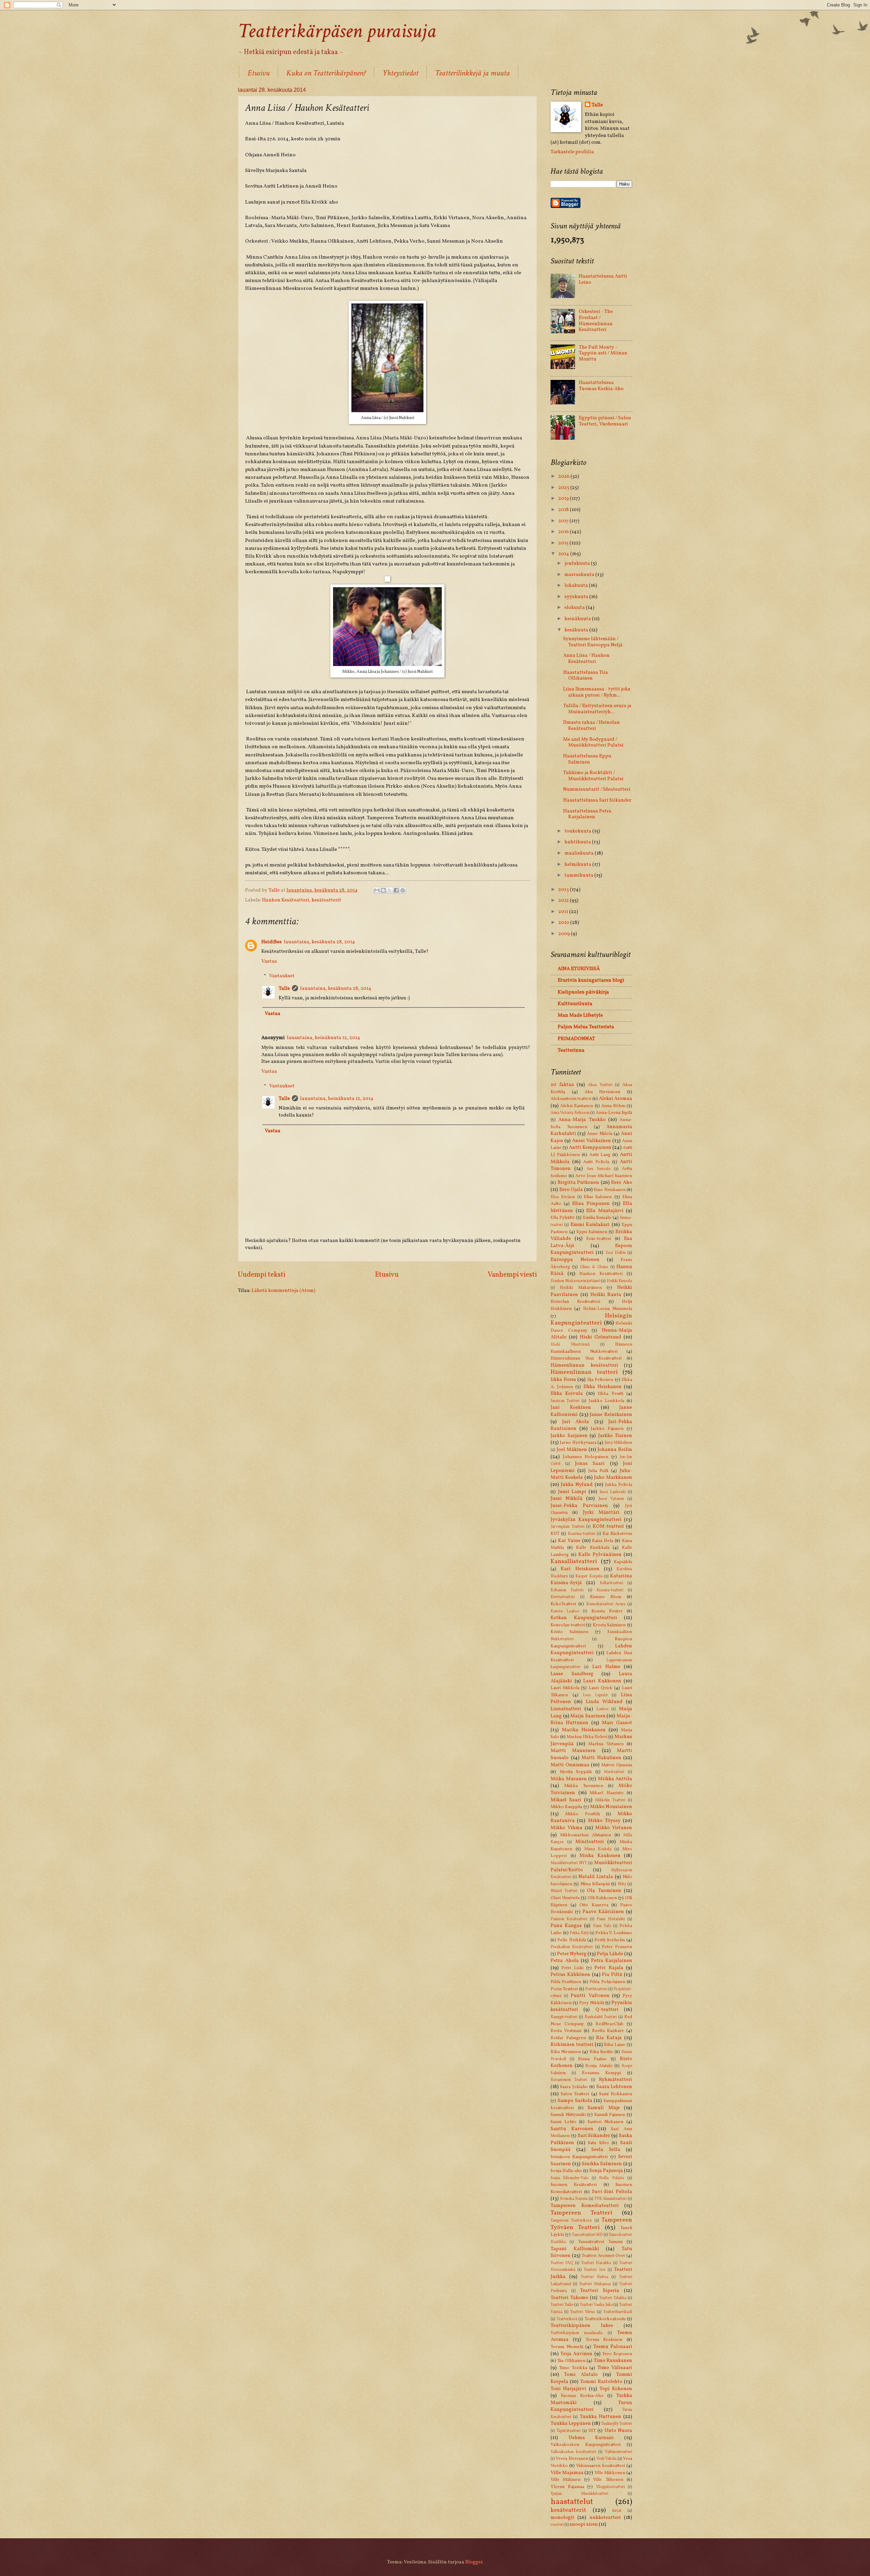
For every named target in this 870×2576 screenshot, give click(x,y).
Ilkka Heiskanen (603, 1387)
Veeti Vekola (606, 2459)
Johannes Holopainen (586, 1457)
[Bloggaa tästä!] (383, 890)
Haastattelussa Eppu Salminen (587, 759)
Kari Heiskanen (580, 1569)
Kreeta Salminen (609, 1625)
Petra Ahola (565, 1961)
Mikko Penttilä (582, 1814)
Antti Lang (600, 1155)
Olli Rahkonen (602, 1898)
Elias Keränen (563, 1197)
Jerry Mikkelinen (618, 1443)
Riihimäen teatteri (572, 2045)
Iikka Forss (563, 1380)
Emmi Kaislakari (590, 1225)
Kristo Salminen (569, 1632)
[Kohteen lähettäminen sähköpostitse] (377, 890)
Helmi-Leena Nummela (608, 1309)
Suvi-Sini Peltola (612, 2192)
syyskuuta (577, 597)
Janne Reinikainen (611, 1415)
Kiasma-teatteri (610, 1590)
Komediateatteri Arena (606, 1604)
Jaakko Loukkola (606, 1401)
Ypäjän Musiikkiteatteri (579, 2494)
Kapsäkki (623, 1562)
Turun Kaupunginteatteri (591, 2406)
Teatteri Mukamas (595, 2284)
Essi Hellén (616, 1253)
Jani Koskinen (571, 1407)
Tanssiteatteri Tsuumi (600, 2242)
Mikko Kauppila (566, 1807)
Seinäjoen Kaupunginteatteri (579, 2157)
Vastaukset (282, 976)
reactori (557, 2525)
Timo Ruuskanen (613, 2361)
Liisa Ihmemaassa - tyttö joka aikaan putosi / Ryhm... (597, 692)
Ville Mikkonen (610, 2473)
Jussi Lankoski (613, 1492)
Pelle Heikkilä (571, 1940)
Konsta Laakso (565, 1611)
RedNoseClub (610, 2024)
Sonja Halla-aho (566, 2171)
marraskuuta (580, 575)
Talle (284, 988)
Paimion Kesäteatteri (569, 1919)
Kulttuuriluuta (575, 1004)
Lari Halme (606, 1667)
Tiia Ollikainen (571, 2361)
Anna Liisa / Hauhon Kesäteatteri (586, 659)
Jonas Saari (590, 1464)
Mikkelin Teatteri (610, 1800)
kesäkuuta (577, 630)
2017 (564, 521)
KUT (555, 1534)
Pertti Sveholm (610, 1940)
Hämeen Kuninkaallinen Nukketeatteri (591, 1348)
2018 (564, 510)
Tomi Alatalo (581, 2375)
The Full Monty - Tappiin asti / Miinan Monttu (603, 353)
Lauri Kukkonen (602, 1681)
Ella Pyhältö (563, 1218)
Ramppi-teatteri (564, 2017)
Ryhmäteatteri (615, 2080)
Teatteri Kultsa (595, 2277)
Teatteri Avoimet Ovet (603, 2256)
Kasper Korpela (589, 1576)
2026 (564, 476)
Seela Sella (606, 2150)
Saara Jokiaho (574, 2087)
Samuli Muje (604, 2108)
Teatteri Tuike (562, 2305)
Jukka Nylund (577, 1485)
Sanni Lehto (563, 2122)
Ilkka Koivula (567, 1394)
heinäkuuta (578, 619)
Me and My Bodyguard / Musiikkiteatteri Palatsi (593, 742)
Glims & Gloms (594, 1267)
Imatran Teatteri (565, 1401)
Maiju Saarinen (588, 1716)
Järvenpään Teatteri (568, 1527)
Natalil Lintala (596, 1877)
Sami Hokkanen (616, 2094)
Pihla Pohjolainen (607, 1982)
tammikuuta (579, 875)
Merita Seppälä (576, 1772)
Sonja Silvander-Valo (569, 2178)
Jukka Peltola (619, 1485)
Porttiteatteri (596, 1989)
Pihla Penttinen (566, 1982)
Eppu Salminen (592, 1232)
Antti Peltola (596, 1162)
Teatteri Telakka (613, 2298)
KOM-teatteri (608, 1526)
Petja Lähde (610, 1954)
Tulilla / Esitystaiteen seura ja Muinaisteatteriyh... (597, 709)
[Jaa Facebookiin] (396, 890)
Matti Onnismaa (570, 1765)
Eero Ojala (571, 1190)
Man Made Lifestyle (580, 1015)
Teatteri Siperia (600, 2291)
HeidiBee (272, 942)
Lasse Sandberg (572, 1674)
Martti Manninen (573, 1751)
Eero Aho (622, 1182)
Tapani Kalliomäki (575, 2249)
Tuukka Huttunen (601, 2417)
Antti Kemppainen (590, 1147)
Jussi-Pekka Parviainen (579, 1506)
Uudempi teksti (262, 1275)
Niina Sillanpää (595, 1884)
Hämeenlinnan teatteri (584, 1372)
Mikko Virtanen (614, 1828)
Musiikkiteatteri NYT (569, 1863)
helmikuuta (578, 864)
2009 (565, 934)
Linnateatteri (566, 1709)
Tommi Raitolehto (601, 2382)
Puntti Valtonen (590, 1996)
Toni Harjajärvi (568, 2389)
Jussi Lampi (572, 1492)
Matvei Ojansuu (617, 1765)
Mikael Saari (566, 1800)
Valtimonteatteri (619, 2452)
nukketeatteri (605, 2518)
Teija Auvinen (576, 2354)
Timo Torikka (573, 2368)
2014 (564, 554)
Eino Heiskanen (610, 1190)
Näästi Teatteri (564, 1891)
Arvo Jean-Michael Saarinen (604, 1176)
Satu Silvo (598, 2143)
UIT (592, 2431)
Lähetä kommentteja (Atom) (283, 1291)
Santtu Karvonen (572, 2129)
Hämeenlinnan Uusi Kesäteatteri (586, 1358)
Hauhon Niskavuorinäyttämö (575, 1281)
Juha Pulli (598, 1471)
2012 (564, 900)
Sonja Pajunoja (606, 2171)
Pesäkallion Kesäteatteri (572, 1947)
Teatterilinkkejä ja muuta (472, 73)
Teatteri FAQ (562, 2263)
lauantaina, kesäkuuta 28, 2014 (319, 942)
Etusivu (258, 73)
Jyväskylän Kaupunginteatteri (586, 1520)
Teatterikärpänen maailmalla (577, 2333)
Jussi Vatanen (611, 1499)
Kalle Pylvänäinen (600, 1555)
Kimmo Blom (606, 1597)
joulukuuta (578, 563)
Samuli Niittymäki (568, 2115)
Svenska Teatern (574, 2199)
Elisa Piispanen (591, 1204)
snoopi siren (584, 2524)
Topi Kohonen (616, 2389)
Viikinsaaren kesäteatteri (601, 2466)
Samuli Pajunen (610, 2115)
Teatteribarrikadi (618, 2312)
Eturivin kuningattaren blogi (591, 980)
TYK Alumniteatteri (611, 2199)
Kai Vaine (569, 1541)
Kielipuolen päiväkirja (583, 992)
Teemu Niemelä (567, 2347)
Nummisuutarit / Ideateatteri (597, 789)
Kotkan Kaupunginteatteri (584, 1618)
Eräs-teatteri (599, 1239)
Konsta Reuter (607, 1611)
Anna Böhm (613, 1106)
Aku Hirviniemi (603, 1092)
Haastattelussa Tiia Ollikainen (586, 676)
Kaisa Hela (603, 1541)
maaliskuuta (580, 853)
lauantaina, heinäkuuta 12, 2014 (324, 1038)
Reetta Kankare (608, 2031)
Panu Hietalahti (611, 1919)
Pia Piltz (612, 1975)
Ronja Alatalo (599, 2066)
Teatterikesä (567, 2319)
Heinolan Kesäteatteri (575, 1302)
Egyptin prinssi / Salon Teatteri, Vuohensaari (605, 421)
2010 (564, 923)
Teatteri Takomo (569, 2298)
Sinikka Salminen (602, 2164)
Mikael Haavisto (607, 1793)
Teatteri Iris (595, 2270)
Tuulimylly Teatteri (617, 2424)
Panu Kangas (566, 1926)
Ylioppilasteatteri (611, 2487)
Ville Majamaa (567, 2473)
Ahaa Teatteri (600, 1085)
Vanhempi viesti (512, 1275)
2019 (564, 498)
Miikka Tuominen (584, 1786)
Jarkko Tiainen (615, 1436)
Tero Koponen (617, 2354)
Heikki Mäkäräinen (581, 1288)
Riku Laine (615, 2045)
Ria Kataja (609, 2038)
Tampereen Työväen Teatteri (591, 2224)
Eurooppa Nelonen (575, 1260)
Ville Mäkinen (565, 2480)
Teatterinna (571, 1050)
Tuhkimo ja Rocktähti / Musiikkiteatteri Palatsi (593, 776)
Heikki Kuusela (620, 1281)
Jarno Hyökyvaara (578, 1443)
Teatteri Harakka (596, 2263)
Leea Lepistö (595, 1695)
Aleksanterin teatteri (571, 1099)
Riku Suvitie (601, 2052)
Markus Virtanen (606, 1744)
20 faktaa (562, 1085)
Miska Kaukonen (600, 1856)
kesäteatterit (326, 900)
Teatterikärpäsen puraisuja (337, 31)
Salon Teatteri (575, 2094)
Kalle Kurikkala (593, 1548)
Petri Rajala (609, 1968)
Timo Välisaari (615, 2368)
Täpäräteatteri (568, 2431)
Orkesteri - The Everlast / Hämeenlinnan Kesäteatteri (596, 321)
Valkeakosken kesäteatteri (573, 2452)
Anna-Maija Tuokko (582, 1120)
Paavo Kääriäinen (603, 1912)
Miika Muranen (569, 1779)
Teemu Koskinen (604, 2340)
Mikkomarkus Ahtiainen (586, 1835)
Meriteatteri (614, 1772)
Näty (622, 1884)
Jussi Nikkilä (567, 1499)
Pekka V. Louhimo (614, 1933)
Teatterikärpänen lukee (582, 2326)
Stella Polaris (612, 2178)
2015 (564, 543)
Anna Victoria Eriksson (570, 1113)
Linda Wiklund (604, 1702)
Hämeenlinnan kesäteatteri (584, 1365)
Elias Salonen (598, 1197)
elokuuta (575, 608)
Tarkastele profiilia (572, 152)
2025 (564, 488)
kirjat (617, 2511)
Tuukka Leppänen (571, 2423)
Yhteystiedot (400, 73)
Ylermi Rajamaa (567, 2487)
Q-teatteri (607, 2010)
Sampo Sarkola (575, 2101)
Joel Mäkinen (572, 1450)
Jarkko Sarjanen (569, 1436)
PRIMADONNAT (576, 1039)
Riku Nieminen (566, 2052)
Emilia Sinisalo (597, 1218)
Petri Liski (572, 1968)
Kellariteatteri (612, 1583)
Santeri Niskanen (606, 2122)
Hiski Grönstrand (601, 1337)
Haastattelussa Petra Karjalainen (587, 814)
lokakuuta (577, 585)
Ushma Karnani (591, 2438)
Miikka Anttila (615, 1779)
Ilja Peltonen (600, 1380)
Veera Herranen (572, 2459)
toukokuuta (578, 831)
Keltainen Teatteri (567, 1590)
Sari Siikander (594, 2136)
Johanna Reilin (615, 1450)
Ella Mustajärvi (605, 1211)
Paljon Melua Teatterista (586, 1027)
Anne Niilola (599, 1134)
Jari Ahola (576, 1422)
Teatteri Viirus (583, 2312)
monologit (562, 2518)
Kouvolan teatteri (568, 1625)
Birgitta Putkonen (579, 1182)
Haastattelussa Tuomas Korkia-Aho (601, 386)
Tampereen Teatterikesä (571, 2221)
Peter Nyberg (572, 1954)
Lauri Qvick (601, 1688)
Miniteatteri (590, 1842)
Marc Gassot (617, 1723)
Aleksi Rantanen (577, 1106)
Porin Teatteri (564, 1989)
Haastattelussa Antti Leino (603, 279)
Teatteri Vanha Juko (596, 2305)
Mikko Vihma (567, 1828)
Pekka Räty (579, 1933)
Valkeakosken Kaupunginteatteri (586, 2445)
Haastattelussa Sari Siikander (597, 800)
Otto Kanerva (594, 1905)
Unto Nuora (618, 2431)
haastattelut (572, 2502)
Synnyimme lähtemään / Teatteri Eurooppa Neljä (593, 642)
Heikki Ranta (606, 1295)
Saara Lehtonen (614, 2087)
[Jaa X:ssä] (390, 890)
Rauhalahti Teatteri (601, 2017)
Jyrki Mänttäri (601, 1512)
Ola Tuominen (604, 1891)
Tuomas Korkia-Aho (582, 2396)
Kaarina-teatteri (582, 1534)
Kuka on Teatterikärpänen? (326, 73)
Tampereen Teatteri (581, 2213)
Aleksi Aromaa (615, 1099)
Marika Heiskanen (584, 1730)
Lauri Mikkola (565, 1688)
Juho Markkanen (613, 1477)
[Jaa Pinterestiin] (403, 890)
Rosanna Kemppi (601, 2073)
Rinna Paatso (592, 2059)
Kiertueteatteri (563, 1597)
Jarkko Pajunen (607, 1429)
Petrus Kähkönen (570, 1975)
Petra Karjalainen (612, 1961)
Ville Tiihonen (608, 2480)
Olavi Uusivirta (565, 1898)
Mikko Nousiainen (611, 1807)
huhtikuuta (578, 842)
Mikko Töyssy (604, 1821)
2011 (564, 912)
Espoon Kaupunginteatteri (591, 1249)
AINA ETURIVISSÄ (579, 969)
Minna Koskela (598, 1849)
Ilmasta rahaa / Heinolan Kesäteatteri (591, 725)
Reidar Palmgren (568, 2038)
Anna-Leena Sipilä (614, 1113)
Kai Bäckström (617, 1534)
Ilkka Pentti (610, 1394)
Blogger (474, 2562)
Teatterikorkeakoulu (605, 2319)
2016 (564, 532)
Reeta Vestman (566, 2031)
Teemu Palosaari (613, 2347)
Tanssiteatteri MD (587, 2235)
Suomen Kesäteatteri (574, 2185)
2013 (564, 890)
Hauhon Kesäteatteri (286, 900)
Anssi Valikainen (591, 1141)
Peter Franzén (617, 1947)
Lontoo (602, 1709)
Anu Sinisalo (598, 1169)
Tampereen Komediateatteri (585, 2206)
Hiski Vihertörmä (570, 1345)
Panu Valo (602, 1926)
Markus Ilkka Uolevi (587, 1737)
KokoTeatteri (563, 1604)
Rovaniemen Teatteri (569, 2080)
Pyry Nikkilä (591, 2003)
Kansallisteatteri (574, 1562)
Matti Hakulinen (601, 1758)
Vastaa (269, 961)
